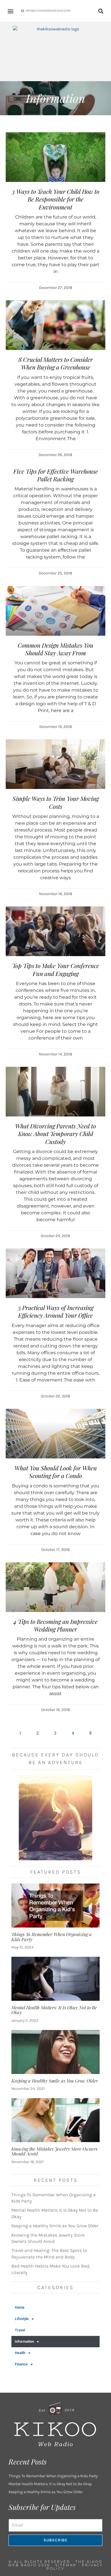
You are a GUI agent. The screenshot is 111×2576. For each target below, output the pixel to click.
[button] (10, 11)
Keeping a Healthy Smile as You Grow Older (55, 2081)
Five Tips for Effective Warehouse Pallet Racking (56, 475)
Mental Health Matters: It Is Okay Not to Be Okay (54, 2010)
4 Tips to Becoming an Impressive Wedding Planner (55, 1625)
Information (24, 2341)
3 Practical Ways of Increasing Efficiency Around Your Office (56, 1311)
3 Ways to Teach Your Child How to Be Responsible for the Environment (56, 199)
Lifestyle (22, 2319)
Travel (20, 2330)
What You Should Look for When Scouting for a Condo (56, 1472)
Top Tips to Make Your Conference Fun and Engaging (56, 969)
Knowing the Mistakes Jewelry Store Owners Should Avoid (54, 2151)
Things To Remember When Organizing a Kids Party (52, 1937)
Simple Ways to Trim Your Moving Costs (56, 802)
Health (20, 2353)
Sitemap (66, 2565)
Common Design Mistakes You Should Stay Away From (55, 649)
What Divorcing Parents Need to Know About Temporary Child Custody (55, 1134)
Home (20, 2307)
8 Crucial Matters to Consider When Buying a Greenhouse (56, 363)
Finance (21, 2364)
